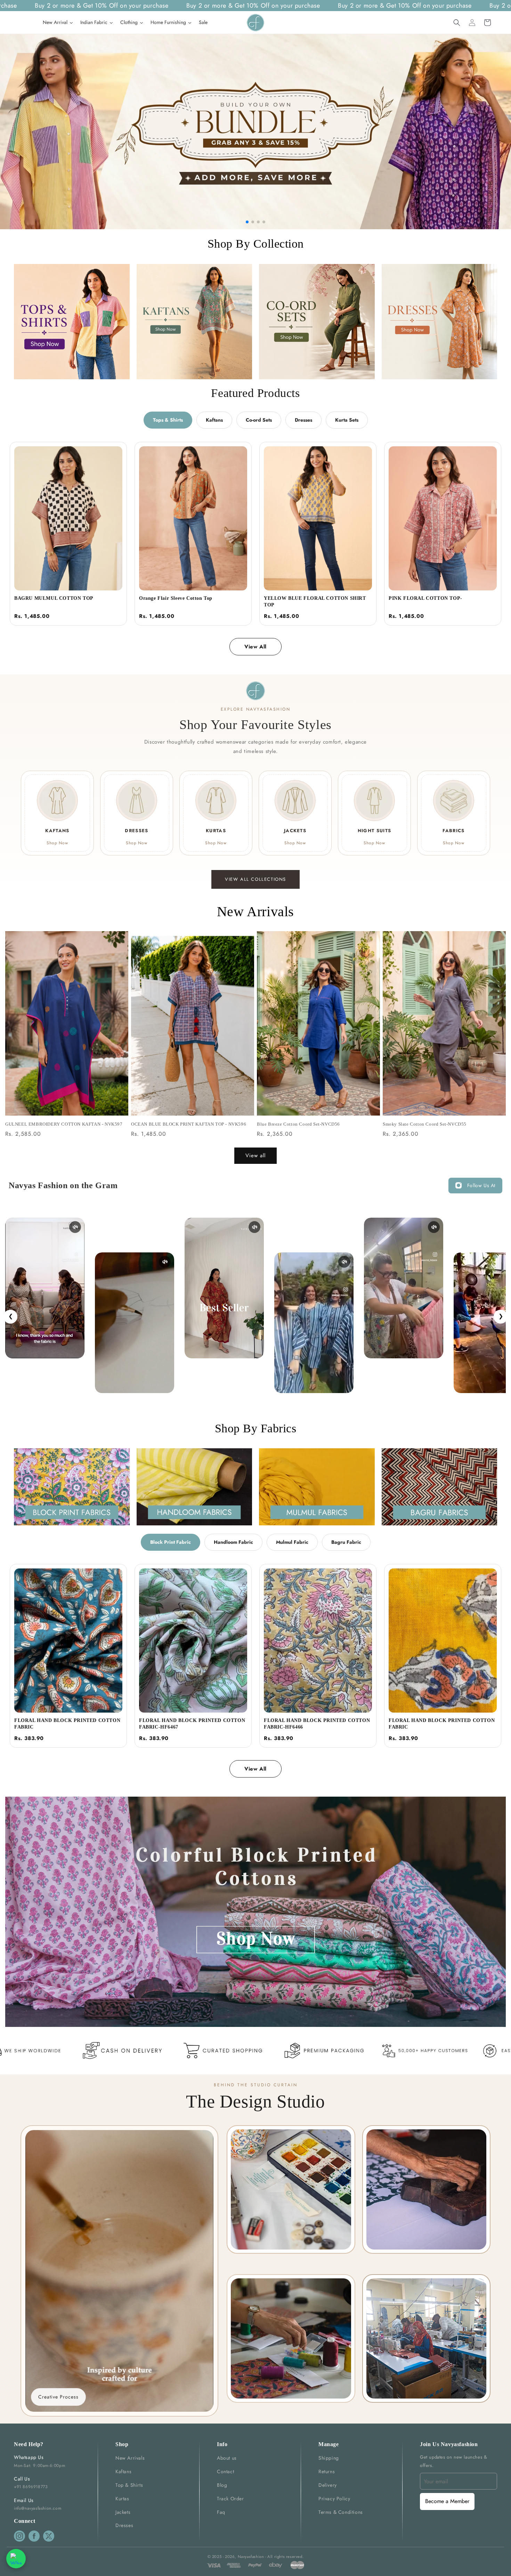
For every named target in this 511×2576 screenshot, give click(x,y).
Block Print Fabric (171, 1542)
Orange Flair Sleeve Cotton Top (176, 598)
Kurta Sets (347, 420)
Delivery (328, 2485)
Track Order (230, 2499)
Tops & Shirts (168, 420)
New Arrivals (130, 2458)
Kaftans (214, 420)
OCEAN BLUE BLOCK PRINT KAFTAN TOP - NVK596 (189, 1124)
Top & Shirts (129, 2485)
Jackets (123, 2512)
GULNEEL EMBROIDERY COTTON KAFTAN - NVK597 (64, 1124)
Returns (327, 2471)
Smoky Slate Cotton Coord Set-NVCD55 (425, 1124)
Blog (222, 2485)
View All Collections (255, 879)
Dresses (303, 420)
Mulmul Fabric (292, 1542)
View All (255, 647)
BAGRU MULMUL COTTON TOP (54, 598)
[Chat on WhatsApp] (16, 2559)
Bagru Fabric (346, 1542)
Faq (221, 2512)
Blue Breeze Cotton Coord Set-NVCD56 (298, 1124)
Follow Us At (481, 1185)
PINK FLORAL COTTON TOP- (425, 598)
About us (227, 2458)
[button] (457, 23)
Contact (225, 2471)
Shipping (329, 2458)
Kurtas (122, 2499)
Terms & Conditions (341, 2512)
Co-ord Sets (259, 420)
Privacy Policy (334, 2499)
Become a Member (447, 2501)
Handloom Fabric (233, 1542)
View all (255, 1156)
